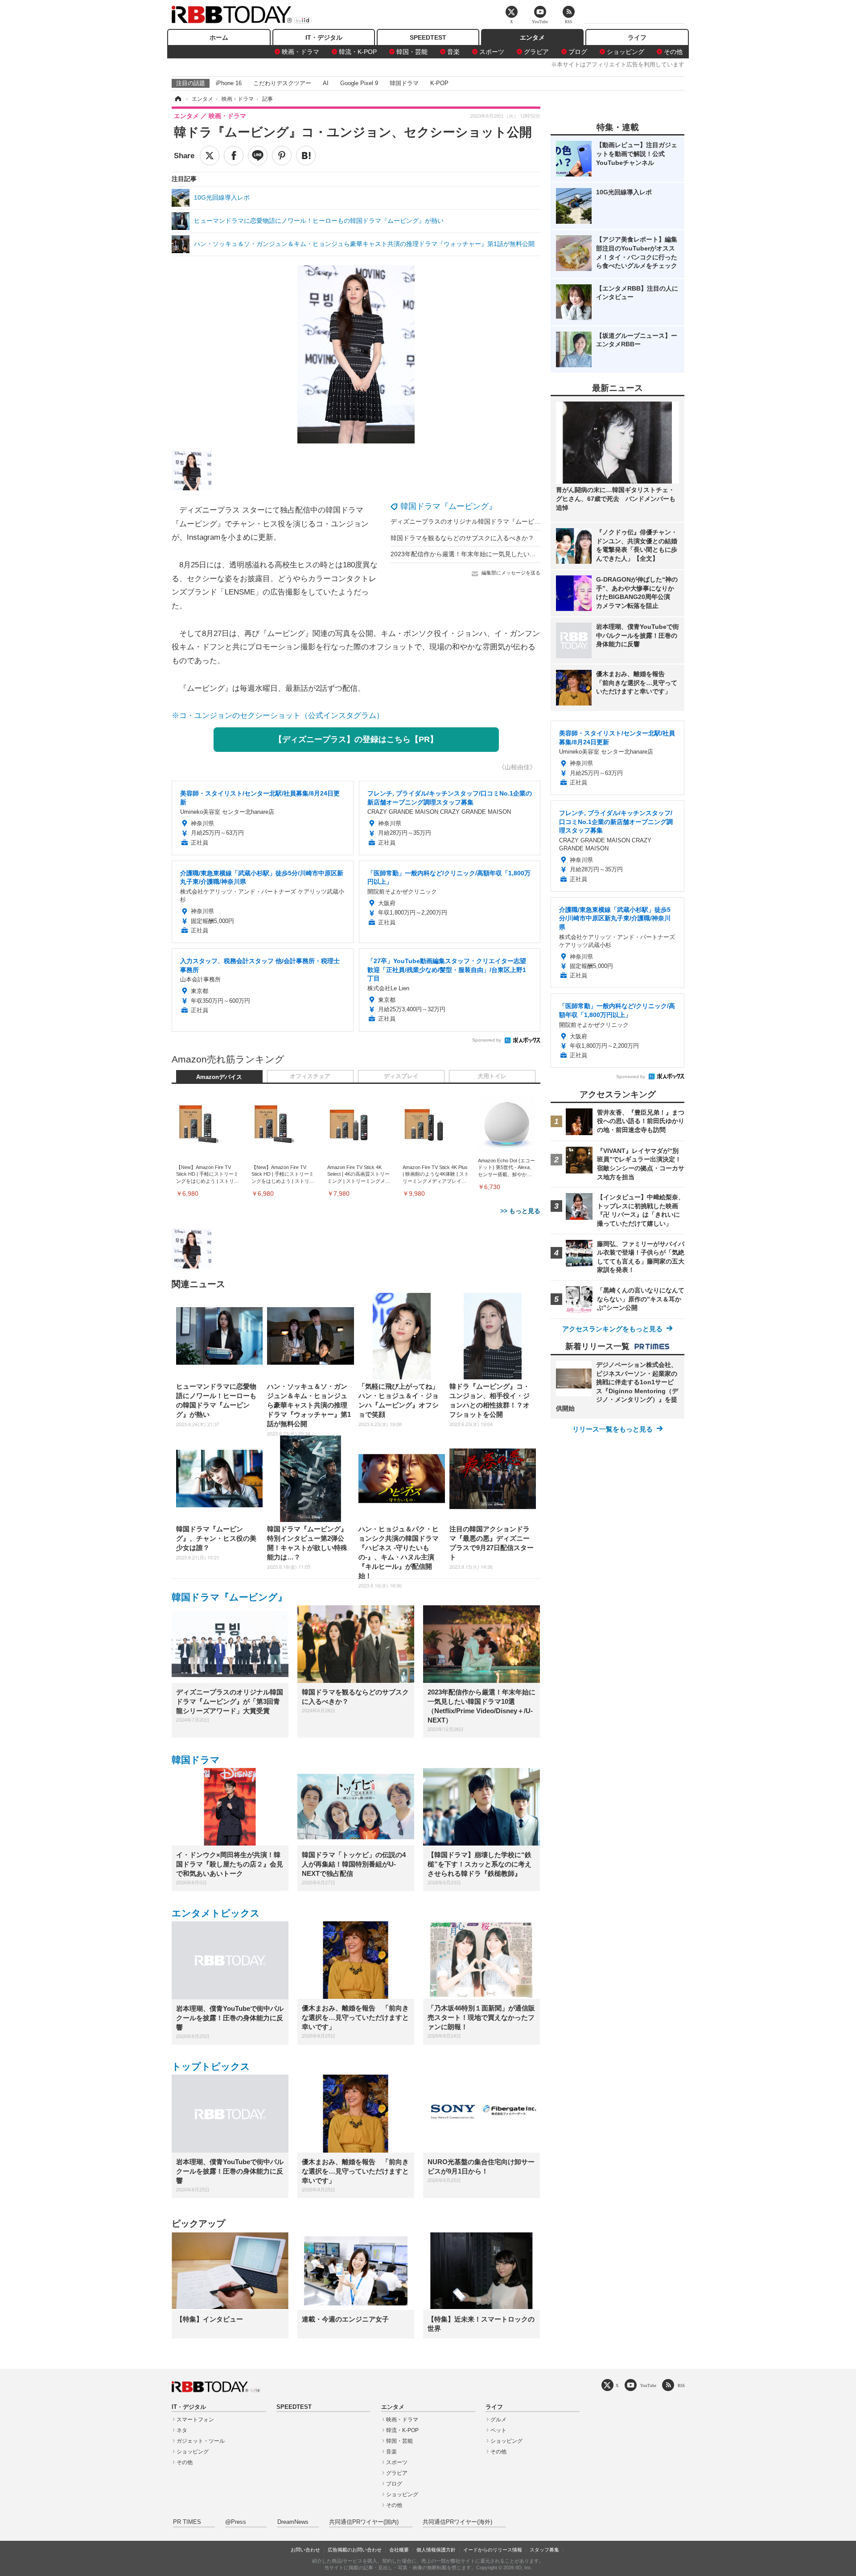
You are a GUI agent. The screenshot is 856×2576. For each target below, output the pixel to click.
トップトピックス (211, 2066)
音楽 (453, 52)
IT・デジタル (324, 37)
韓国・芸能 (412, 52)
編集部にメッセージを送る (511, 573)
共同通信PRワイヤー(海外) (457, 2522)
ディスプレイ (401, 1076)
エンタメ (532, 37)
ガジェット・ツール (201, 2441)
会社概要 (399, 2550)
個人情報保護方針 (436, 2550)
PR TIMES (187, 2522)
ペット (498, 2430)
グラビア (536, 52)
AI (326, 83)
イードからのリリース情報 (493, 2550)
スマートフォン (195, 2420)
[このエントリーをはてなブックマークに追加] (306, 156)
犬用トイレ (492, 1076)
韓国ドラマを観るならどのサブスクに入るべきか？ (462, 538)
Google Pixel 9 (359, 83)
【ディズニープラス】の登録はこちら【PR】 (356, 739)
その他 (673, 52)
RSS (681, 2385)
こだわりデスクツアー (282, 83)
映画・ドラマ (300, 52)
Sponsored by (487, 1040)
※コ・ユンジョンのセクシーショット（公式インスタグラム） (278, 716)
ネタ (182, 2430)
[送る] (258, 156)
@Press (236, 2522)
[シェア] (234, 156)
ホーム (219, 37)
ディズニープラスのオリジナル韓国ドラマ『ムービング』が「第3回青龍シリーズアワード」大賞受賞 (533, 521)
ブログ (578, 52)
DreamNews (293, 2522)
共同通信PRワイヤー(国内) (364, 2522)
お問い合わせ (305, 2550)
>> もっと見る (520, 1211)
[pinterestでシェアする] (282, 156)
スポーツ (492, 52)
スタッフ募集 (544, 2550)
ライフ (637, 37)
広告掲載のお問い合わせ (355, 2550)
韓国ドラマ (404, 83)
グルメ (498, 2420)
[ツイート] (210, 156)
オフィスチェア (310, 1076)
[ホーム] (177, 99)
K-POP (439, 83)
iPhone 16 (229, 83)
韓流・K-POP (358, 52)
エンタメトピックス (216, 1913)
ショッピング (626, 52)
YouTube (648, 2385)
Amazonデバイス (219, 1077)
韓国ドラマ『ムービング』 (449, 506)
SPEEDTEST (428, 37)
